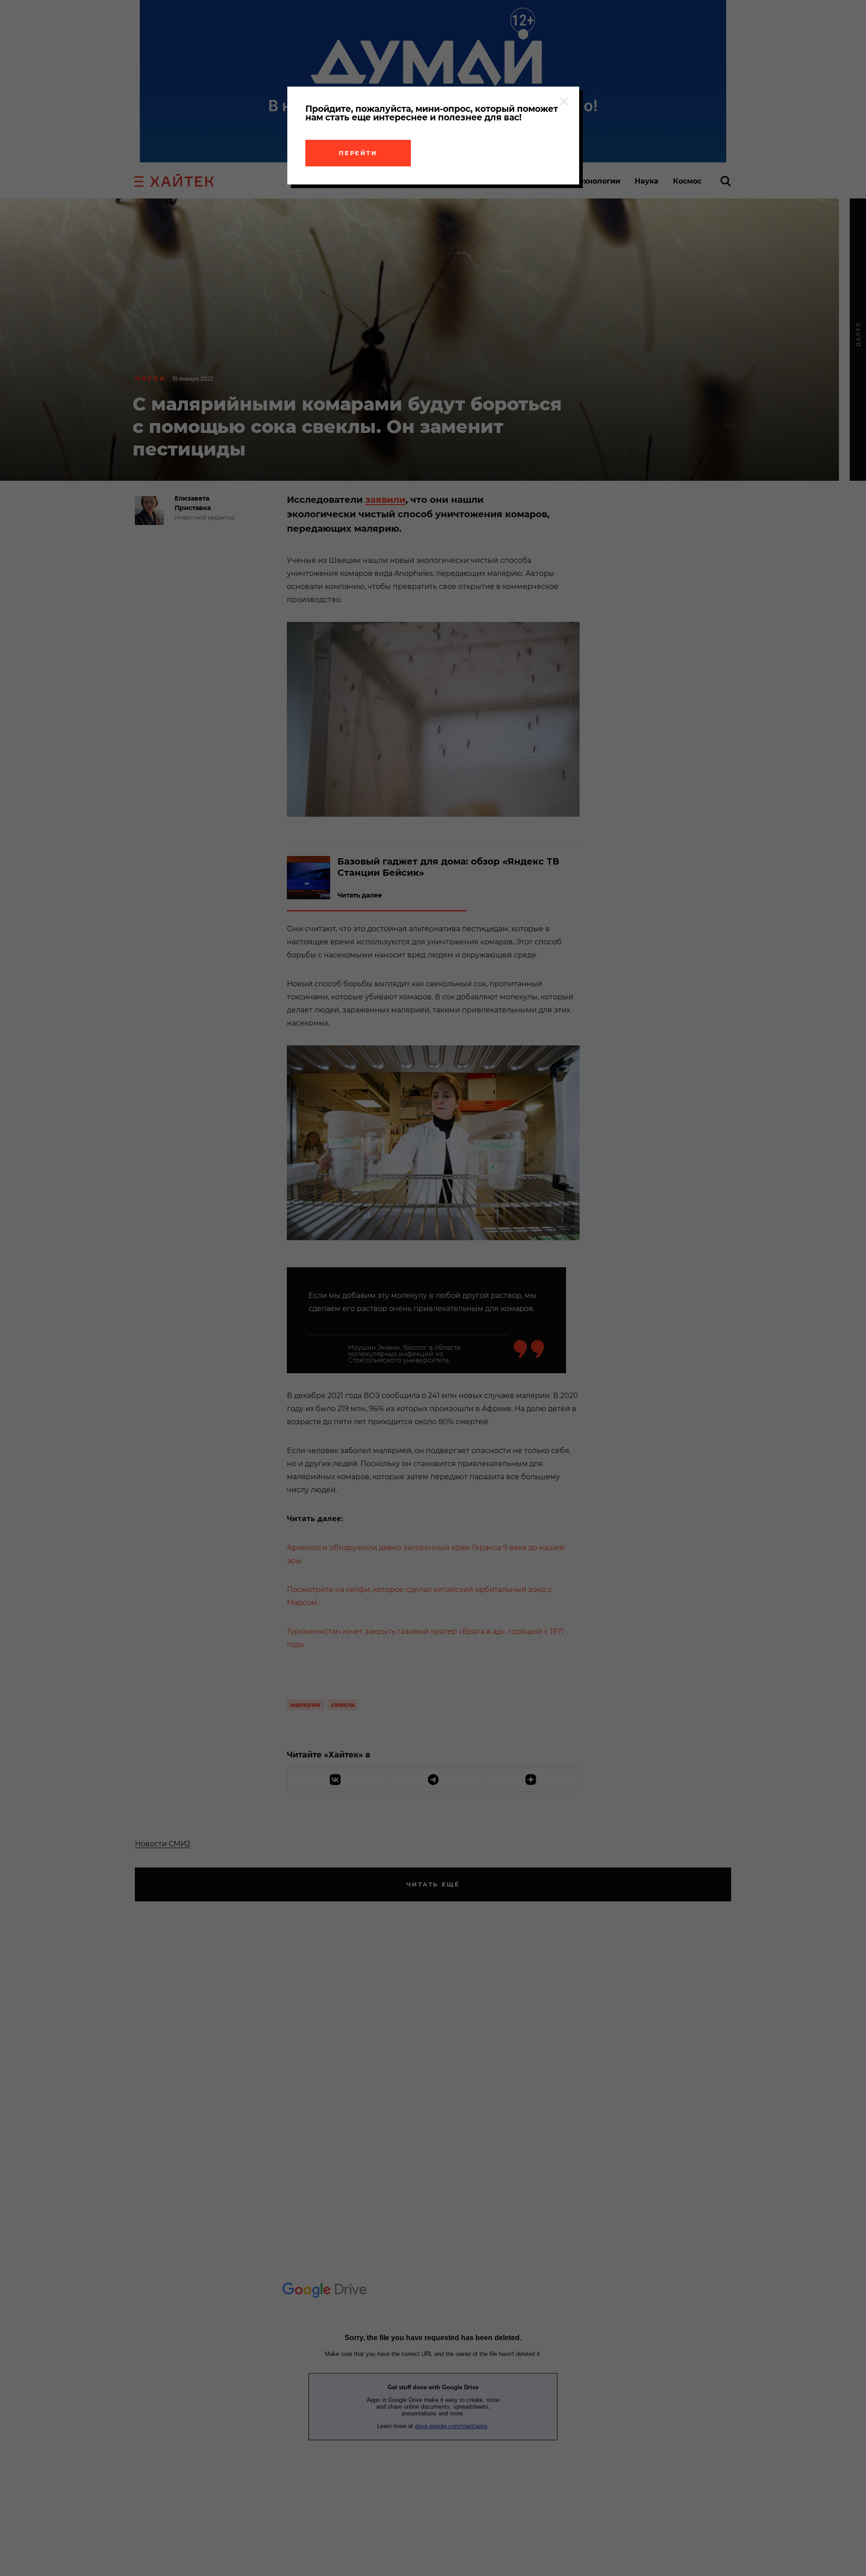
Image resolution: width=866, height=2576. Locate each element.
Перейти (358, 153)
